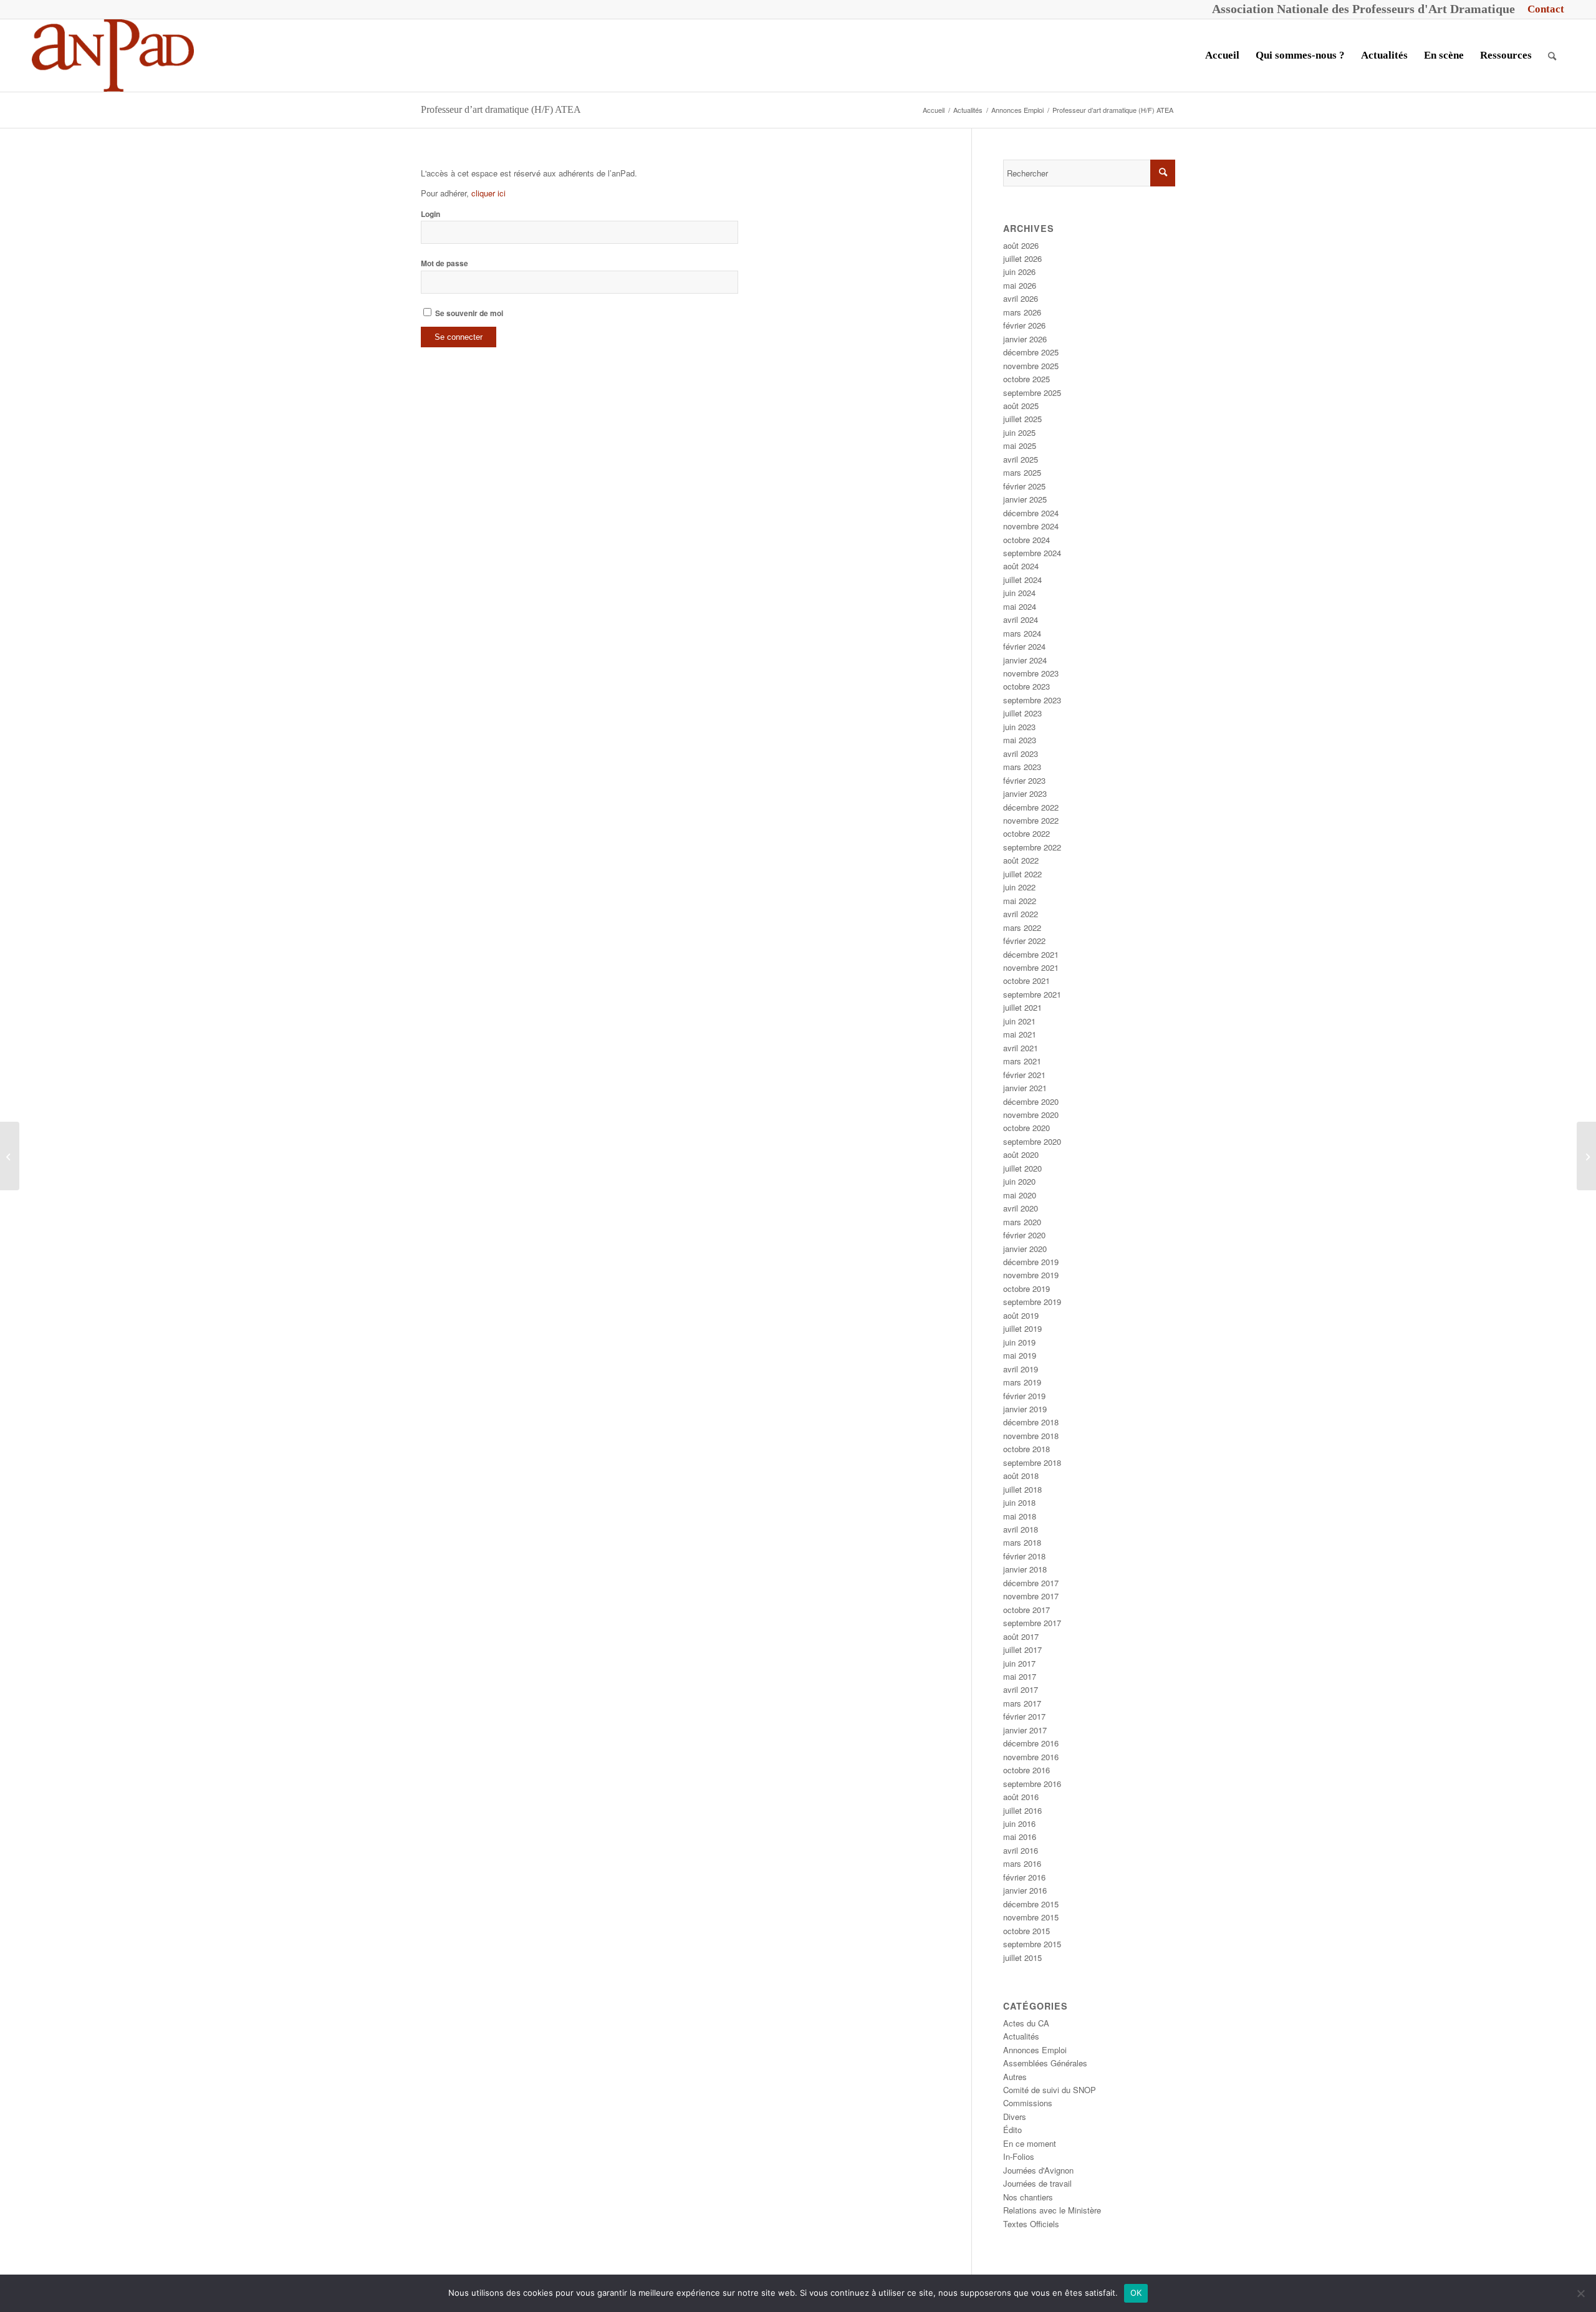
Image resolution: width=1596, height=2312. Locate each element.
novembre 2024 (1031, 526)
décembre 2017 (1031, 1583)
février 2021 (1024, 1075)
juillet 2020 (1022, 1168)
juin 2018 (1019, 1502)
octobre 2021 (1026, 980)
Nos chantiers (1028, 2197)
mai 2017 (1020, 1676)
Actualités (1021, 2036)
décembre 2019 (1031, 1262)
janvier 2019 (1025, 1409)
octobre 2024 (1026, 540)
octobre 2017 (1026, 1610)
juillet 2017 (1022, 1650)
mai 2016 (1020, 1837)
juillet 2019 (1022, 1328)
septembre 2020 (1032, 1141)
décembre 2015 (1031, 1904)
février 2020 (1024, 1235)
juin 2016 (1019, 1823)
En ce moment (1030, 2143)
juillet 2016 (1022, 1810)
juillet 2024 (1022, 580)
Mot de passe (445, 263)
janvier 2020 (1025, 1249)
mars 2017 (1022, 1703)
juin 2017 (1019, 1663)
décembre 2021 (1031, 954)
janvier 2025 (1025, 499)
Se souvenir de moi (468, 313)
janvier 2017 (1025, 1730)
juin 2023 (1019, 727)
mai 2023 (1020, 740)
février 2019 (1024, 1396)
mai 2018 (1020, 1516)
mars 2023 (1022, 767)
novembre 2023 (1031, 673)
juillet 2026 (1022, 258)
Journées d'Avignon (1038, 2170)
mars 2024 (1022, 633)
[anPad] (113, 55)
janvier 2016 (1025, 1890)
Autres (1015, 2077)
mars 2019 (1022, 1382)
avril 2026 (1021, 298)
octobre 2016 (1026, 1770)
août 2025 (1021, 406)
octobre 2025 (1026, 379)
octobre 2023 (1026, 686)
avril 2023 (1021, 754)
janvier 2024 (1025, 660)
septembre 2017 (1032, 1623)
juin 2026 (1019, 272)
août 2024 (1021, 566)
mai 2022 (1020, 901)
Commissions (1028, 2103)
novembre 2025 (1031, 366)
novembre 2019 (1031, 1275)
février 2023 (1024, 780)
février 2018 (1024, 1556)
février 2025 (1024, 486)
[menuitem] (1543, 9)
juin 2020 (1019, 1181)
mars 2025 (1022, 472)
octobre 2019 (1026, 1288)
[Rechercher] (1552, 55)
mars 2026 (1022, 312)
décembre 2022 (1031, 807)
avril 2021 (1021, 1048)
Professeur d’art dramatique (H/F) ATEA (501, 109)
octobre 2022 (1026, 833)
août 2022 (1021, 860)
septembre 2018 (1032, 1462)
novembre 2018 (1031, 1436)
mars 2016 (1022, 1863)
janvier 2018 (1025, 1569)
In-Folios (1019, 2156)
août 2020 (1021, 1154)
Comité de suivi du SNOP (1050, 2090)
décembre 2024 (1031, 513)
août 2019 (1021, 1315)
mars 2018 (1022, 1542)
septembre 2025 (1032, 393)
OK (1136, 2293)
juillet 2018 (1022, 1489)
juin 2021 (1019, 1021)
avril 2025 (1021, 459)
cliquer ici (488, 193)
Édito (1012, 2130)
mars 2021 (1022, 1061)
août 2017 (1021, 1636)
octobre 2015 (1026, 1931)
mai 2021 (1020, 1034)
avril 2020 (1021, 1208)
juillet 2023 (1022, 713)
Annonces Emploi (1035, 2050)
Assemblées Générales (1045, 2063)
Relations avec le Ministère (1052, 2210)
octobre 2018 (1026, 1449)
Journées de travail (1037, 2183)
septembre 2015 (1032, 1944)
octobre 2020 (1026, 1128)
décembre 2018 (1031, 1422)
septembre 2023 (1032, 700)
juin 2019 (1019, 1342)
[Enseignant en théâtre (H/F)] (10, 1156)
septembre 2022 (1032, 847)
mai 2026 (1020, 285)
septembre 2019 (1032, 1302)
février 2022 (1024, 941)
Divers (1015, 2117)
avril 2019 (1021, 1369)
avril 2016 (1021, 1850)
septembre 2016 (1032, 1784)
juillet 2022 (1022, 874)
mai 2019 (1020, 1355)
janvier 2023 (1025, 793)
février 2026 (1024, 325)
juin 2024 (1019, 593)
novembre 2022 (1031, 820)
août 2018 (1021, 1476)
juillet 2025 (1022, 419)
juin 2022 (1019, 887)
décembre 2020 (1031, 1101)
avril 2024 (1021, 619)
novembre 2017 (1031, 1596)
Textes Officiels (1031, 2224)
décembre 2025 (1031, 352)
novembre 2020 (1031, 1115)
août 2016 (1021, 1797)
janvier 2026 (1025, 339)
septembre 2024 (1032, 553)
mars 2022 (1022, 927)
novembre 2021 (1031, 967)
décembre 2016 (1031, 1743)
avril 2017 (1021, 1689)
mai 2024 (1020, 606)
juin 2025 (1019, 432)
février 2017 (1024, 1716)
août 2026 (1021, 245)
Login (430, 214)
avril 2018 (1021, 1529)
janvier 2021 (1025, 1088)
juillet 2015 (1022, 1958)
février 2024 (1024, 646)
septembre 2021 (1032, 994)
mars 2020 (1022, 1222)
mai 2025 (1020, 446)
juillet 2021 (1022, 1007)
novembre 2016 (1031, 1757)
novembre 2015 (1031, 1917)
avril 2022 (1021, 914)
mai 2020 (1020, 1195)
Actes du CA (1026, 2023)
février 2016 (1024, 1877)
